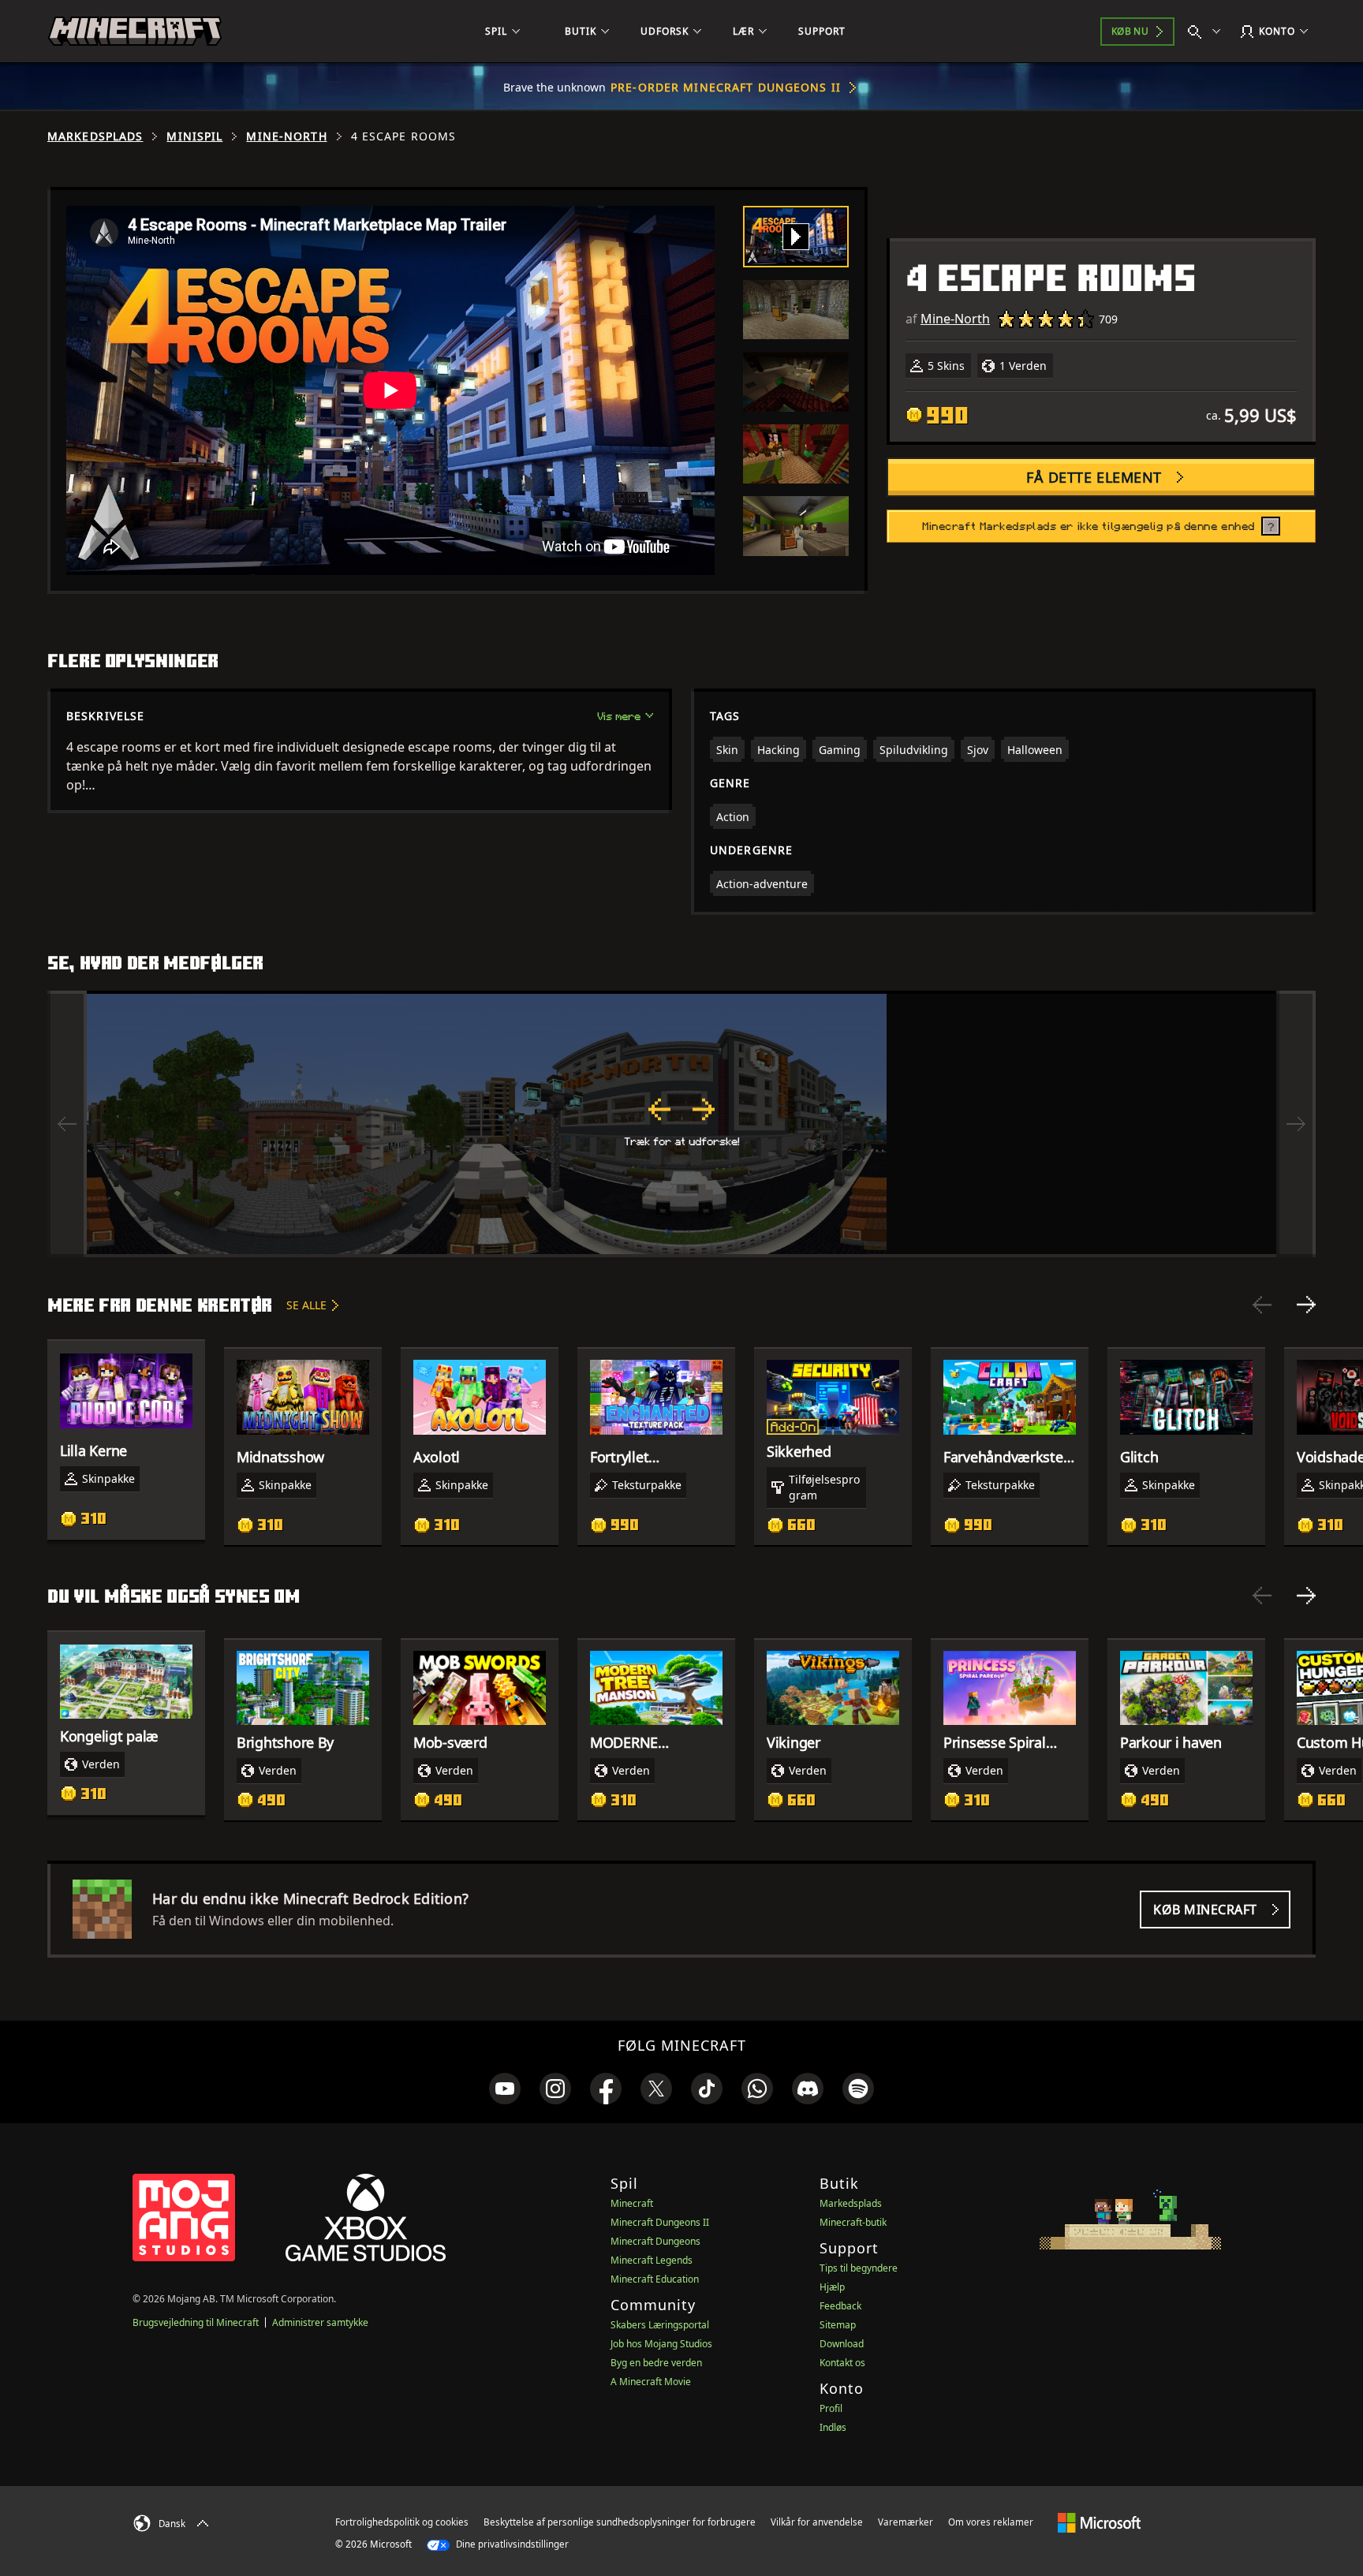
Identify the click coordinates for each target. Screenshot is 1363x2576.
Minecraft (632, 2203)
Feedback (840, 2306)
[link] (505, 2089)
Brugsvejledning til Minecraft (196, 2322)
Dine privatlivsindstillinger (511, 2544)
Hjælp (832, 2287)
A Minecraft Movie (651, 2382)
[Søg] (1208, 32)
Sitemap (838, 2325)
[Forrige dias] (1262, 1305)
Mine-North (286, 136)
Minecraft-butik (853, 2222)
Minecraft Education (655, 2279)
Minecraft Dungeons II (660, 2222)
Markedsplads (95, 136)
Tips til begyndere (859, 2268)
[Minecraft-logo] (135, 32)
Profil (831, 2408)
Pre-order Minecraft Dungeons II (726, 87)
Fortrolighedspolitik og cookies (402, 2522)
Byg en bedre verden (656, 2363)
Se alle (306, 1305)
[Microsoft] (1099, 2522)
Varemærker (906, 2522)
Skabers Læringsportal (660, 2325)
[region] (681, 1124)
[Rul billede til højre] (1296, 1124)
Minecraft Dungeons (655, 2241)
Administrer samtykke (320, 2322)
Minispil (194, 136)
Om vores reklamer (991, 2522)
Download (842, 2344)
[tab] (796, 237)
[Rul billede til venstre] (67, 1124)
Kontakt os (842, 2363)
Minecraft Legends (652, 2260)
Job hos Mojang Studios (661, 2344)
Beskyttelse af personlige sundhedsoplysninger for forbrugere (620, 2522)
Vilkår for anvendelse (817, 2522)
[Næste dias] (1306, 1305)
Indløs (833, 2427)
